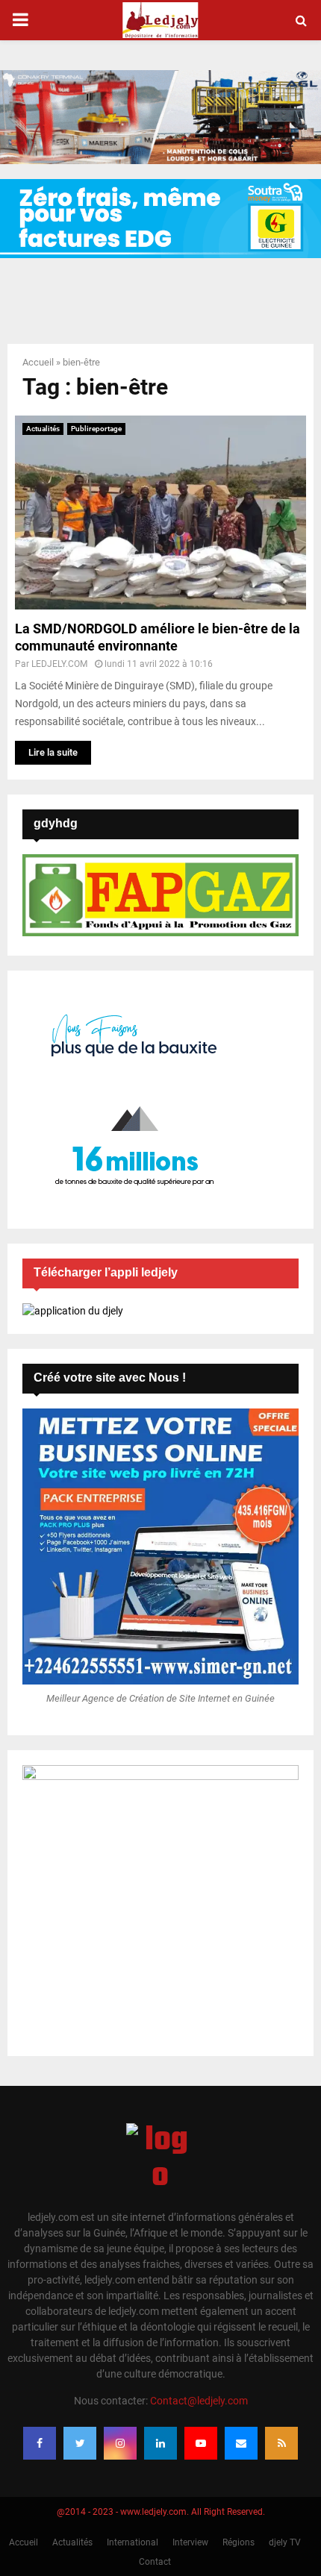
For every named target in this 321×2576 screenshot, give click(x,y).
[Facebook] (40, 2443)
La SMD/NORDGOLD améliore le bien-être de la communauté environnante (158, 637)
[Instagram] (120, 2443)
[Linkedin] (160, 2443)
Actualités (43, 429)
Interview (190, 2542)
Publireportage (96, 429)
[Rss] (281, 2443)
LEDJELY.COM (59, 664)
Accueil (38, 362)
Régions (239, 2542)
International (133, 2542)
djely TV (285, 2542)
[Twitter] (80, 2443)
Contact (155, 2562)
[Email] (241, 2443)
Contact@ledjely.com (199, 2401)
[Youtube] (201, 2443)
